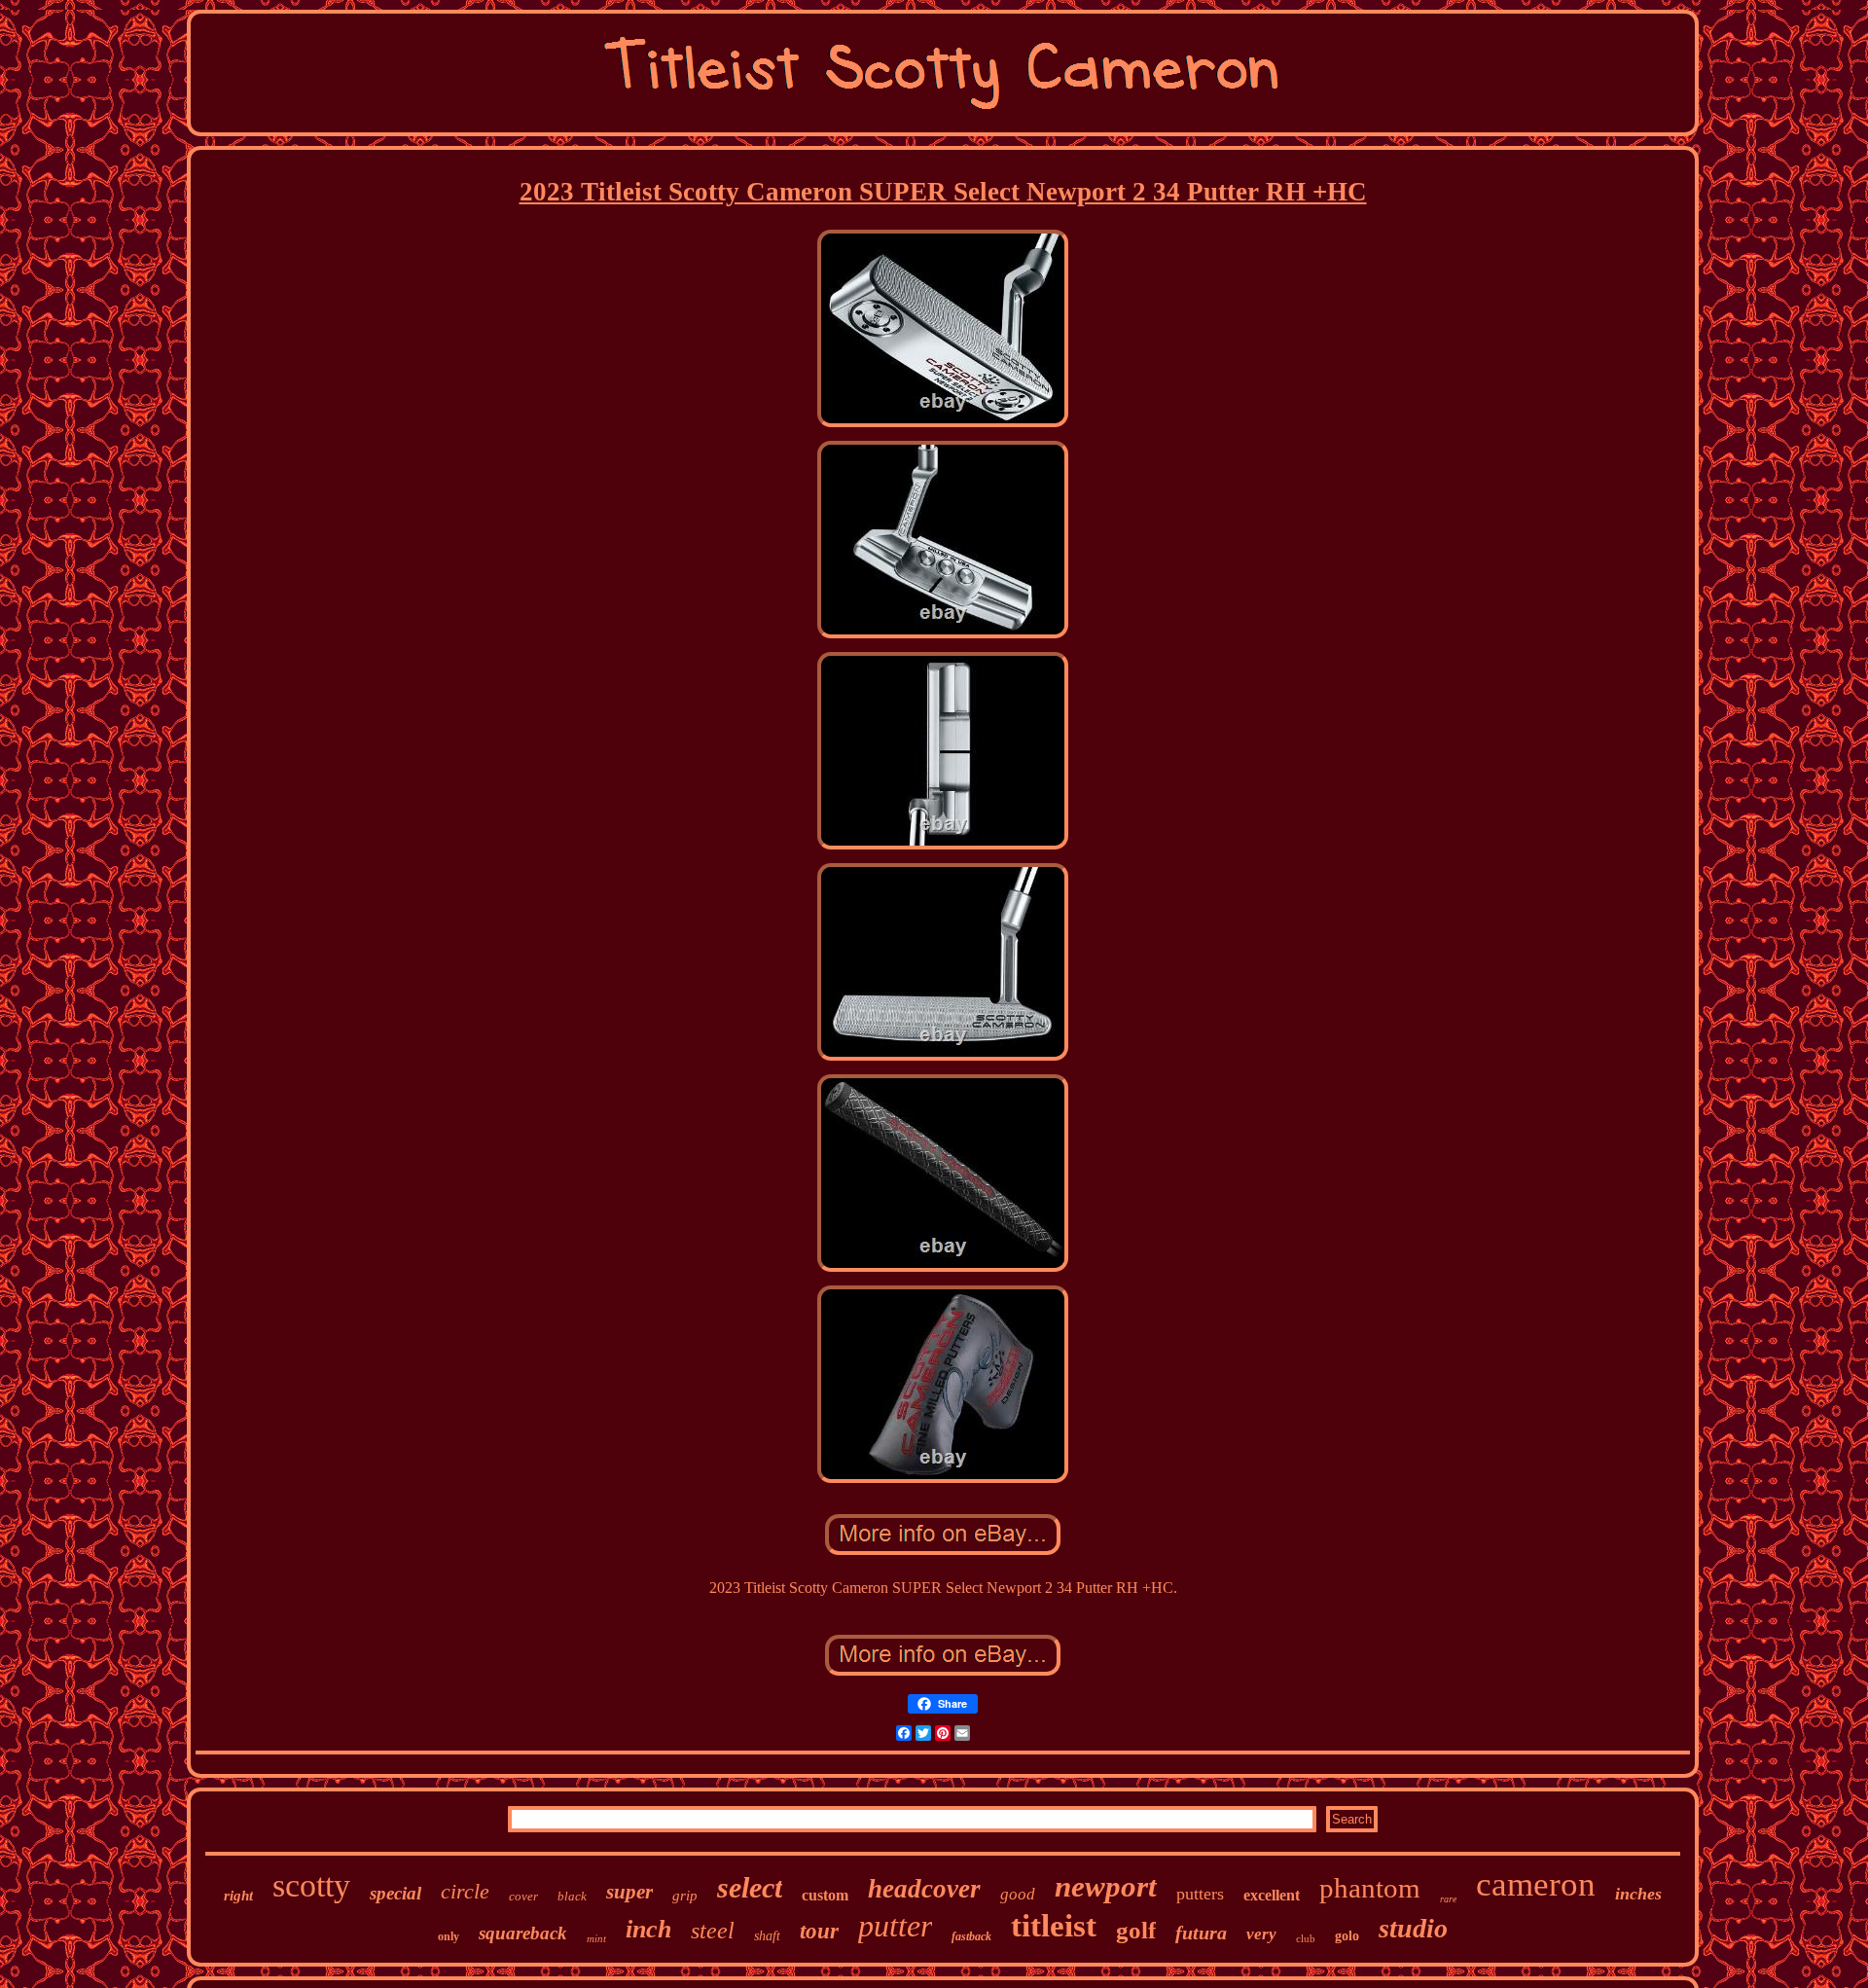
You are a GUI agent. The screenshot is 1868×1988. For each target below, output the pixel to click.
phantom (1370, 1888)
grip (685, 1896)
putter (895, 1926)
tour (819, 1931)
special (395, 1893)
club (1306, 1938)
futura (1201, 1933)
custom (825, 1895)
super (629, 1892)
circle (465, 1891)
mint (596, 1938)
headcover (924, 1889)
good (1018, 1894)
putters (1200, 1894)
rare (1448, 1899)
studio (1413, 1928)
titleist (1054, 1926)
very (1261, 1934)
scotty (311, 1885)
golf (1136, 1930)
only (449, 1936)
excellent (1272, 1895)
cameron (1536, 1884)
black (572, 1896)
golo (1347, 1936)
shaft (767, 1936)
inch (648, 1929)
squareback (523, 1933)
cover (523, 1896)
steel (713, 1931)
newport (1106, 1886)
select (750, 1887)
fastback (971, 1936)
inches (1638, 1894)
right (238, 1896)
